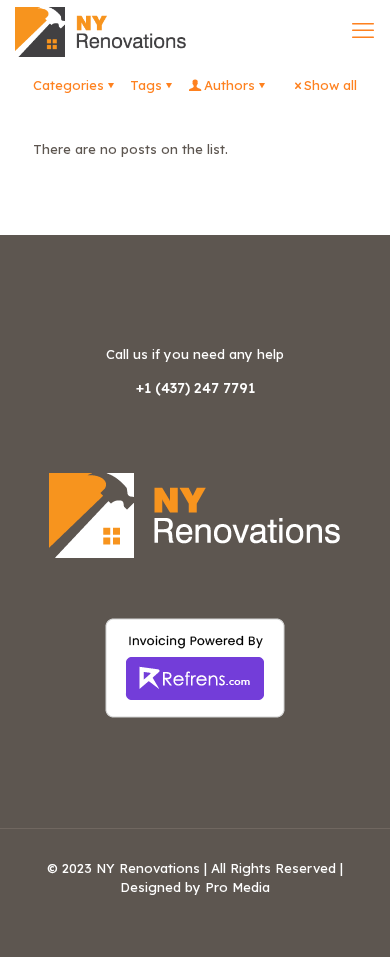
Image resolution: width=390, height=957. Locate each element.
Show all (330, 85)
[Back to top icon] (349, 916)
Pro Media (237, 887)
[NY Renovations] (101, 30)
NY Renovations (148, 868)
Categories (68, 85)
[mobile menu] (363, 30)
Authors (229, 85)
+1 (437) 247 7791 (195, 388)
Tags (146, 85)
